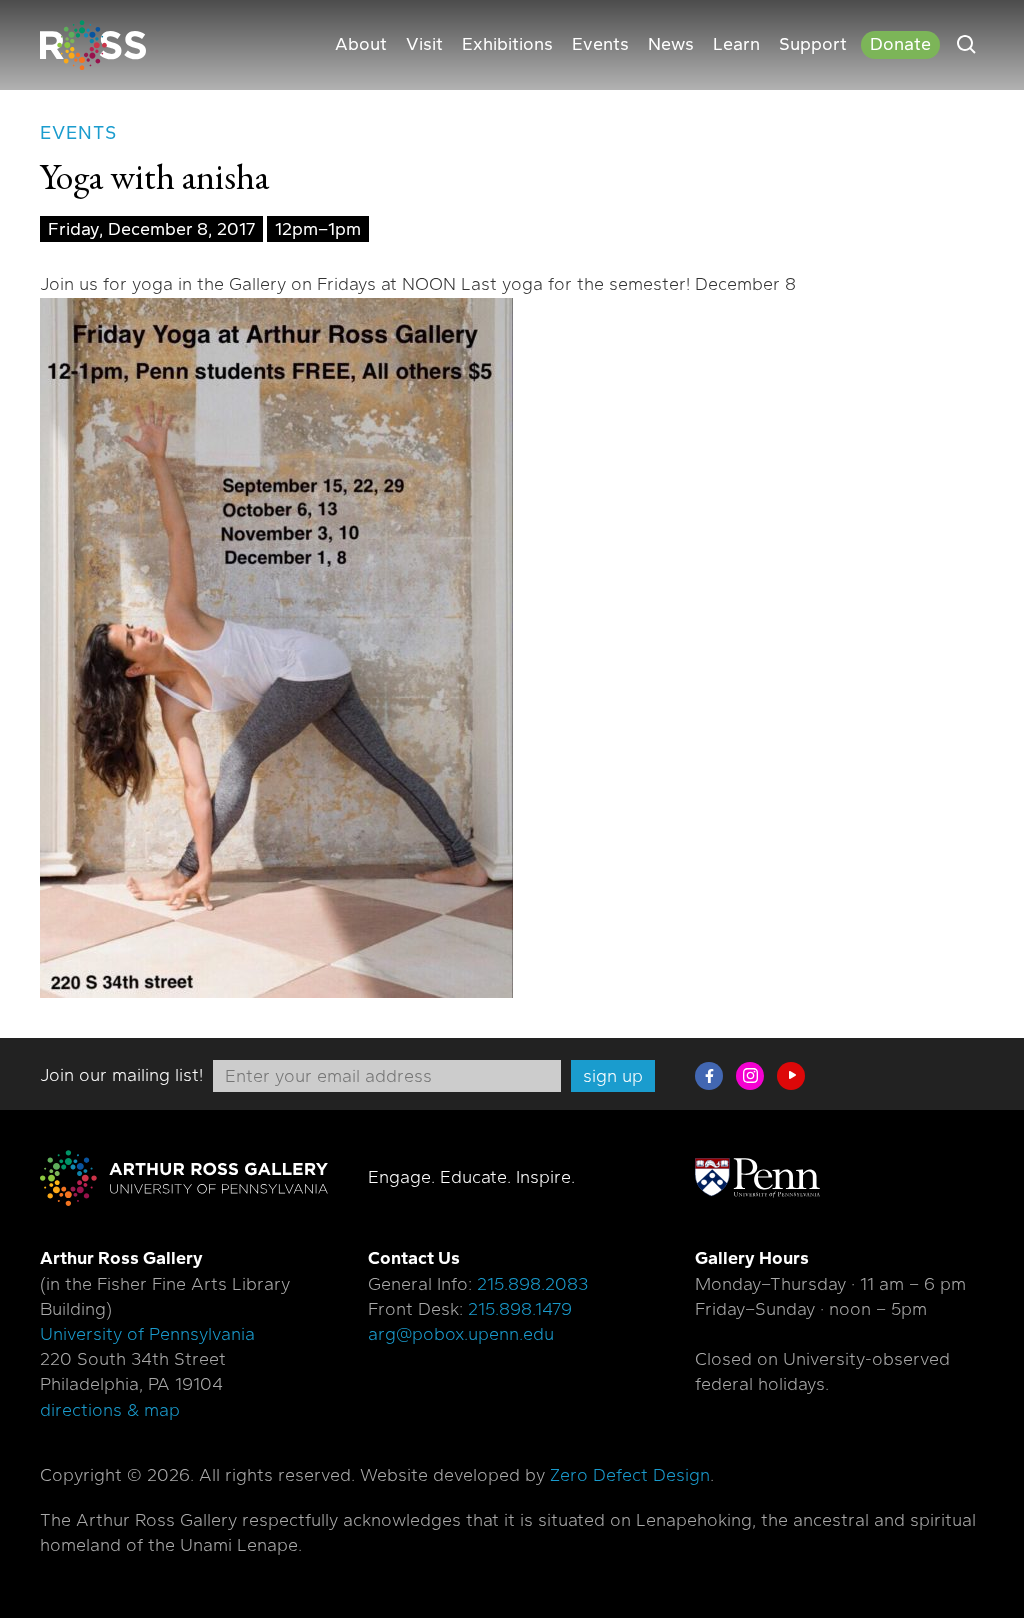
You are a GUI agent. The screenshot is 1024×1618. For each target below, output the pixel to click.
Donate (900, 44)
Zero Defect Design (630, 1475)
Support (813, 44)
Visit (424, 44)
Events (600, 44)
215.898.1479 (520, 1309)
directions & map (110, 1410)
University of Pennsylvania (147, 1334)
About (361, 44)
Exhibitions (507, 44)
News (671, 44)
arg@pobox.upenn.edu (461, 1334)
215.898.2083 (532, 1284)
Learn (736, 44)
